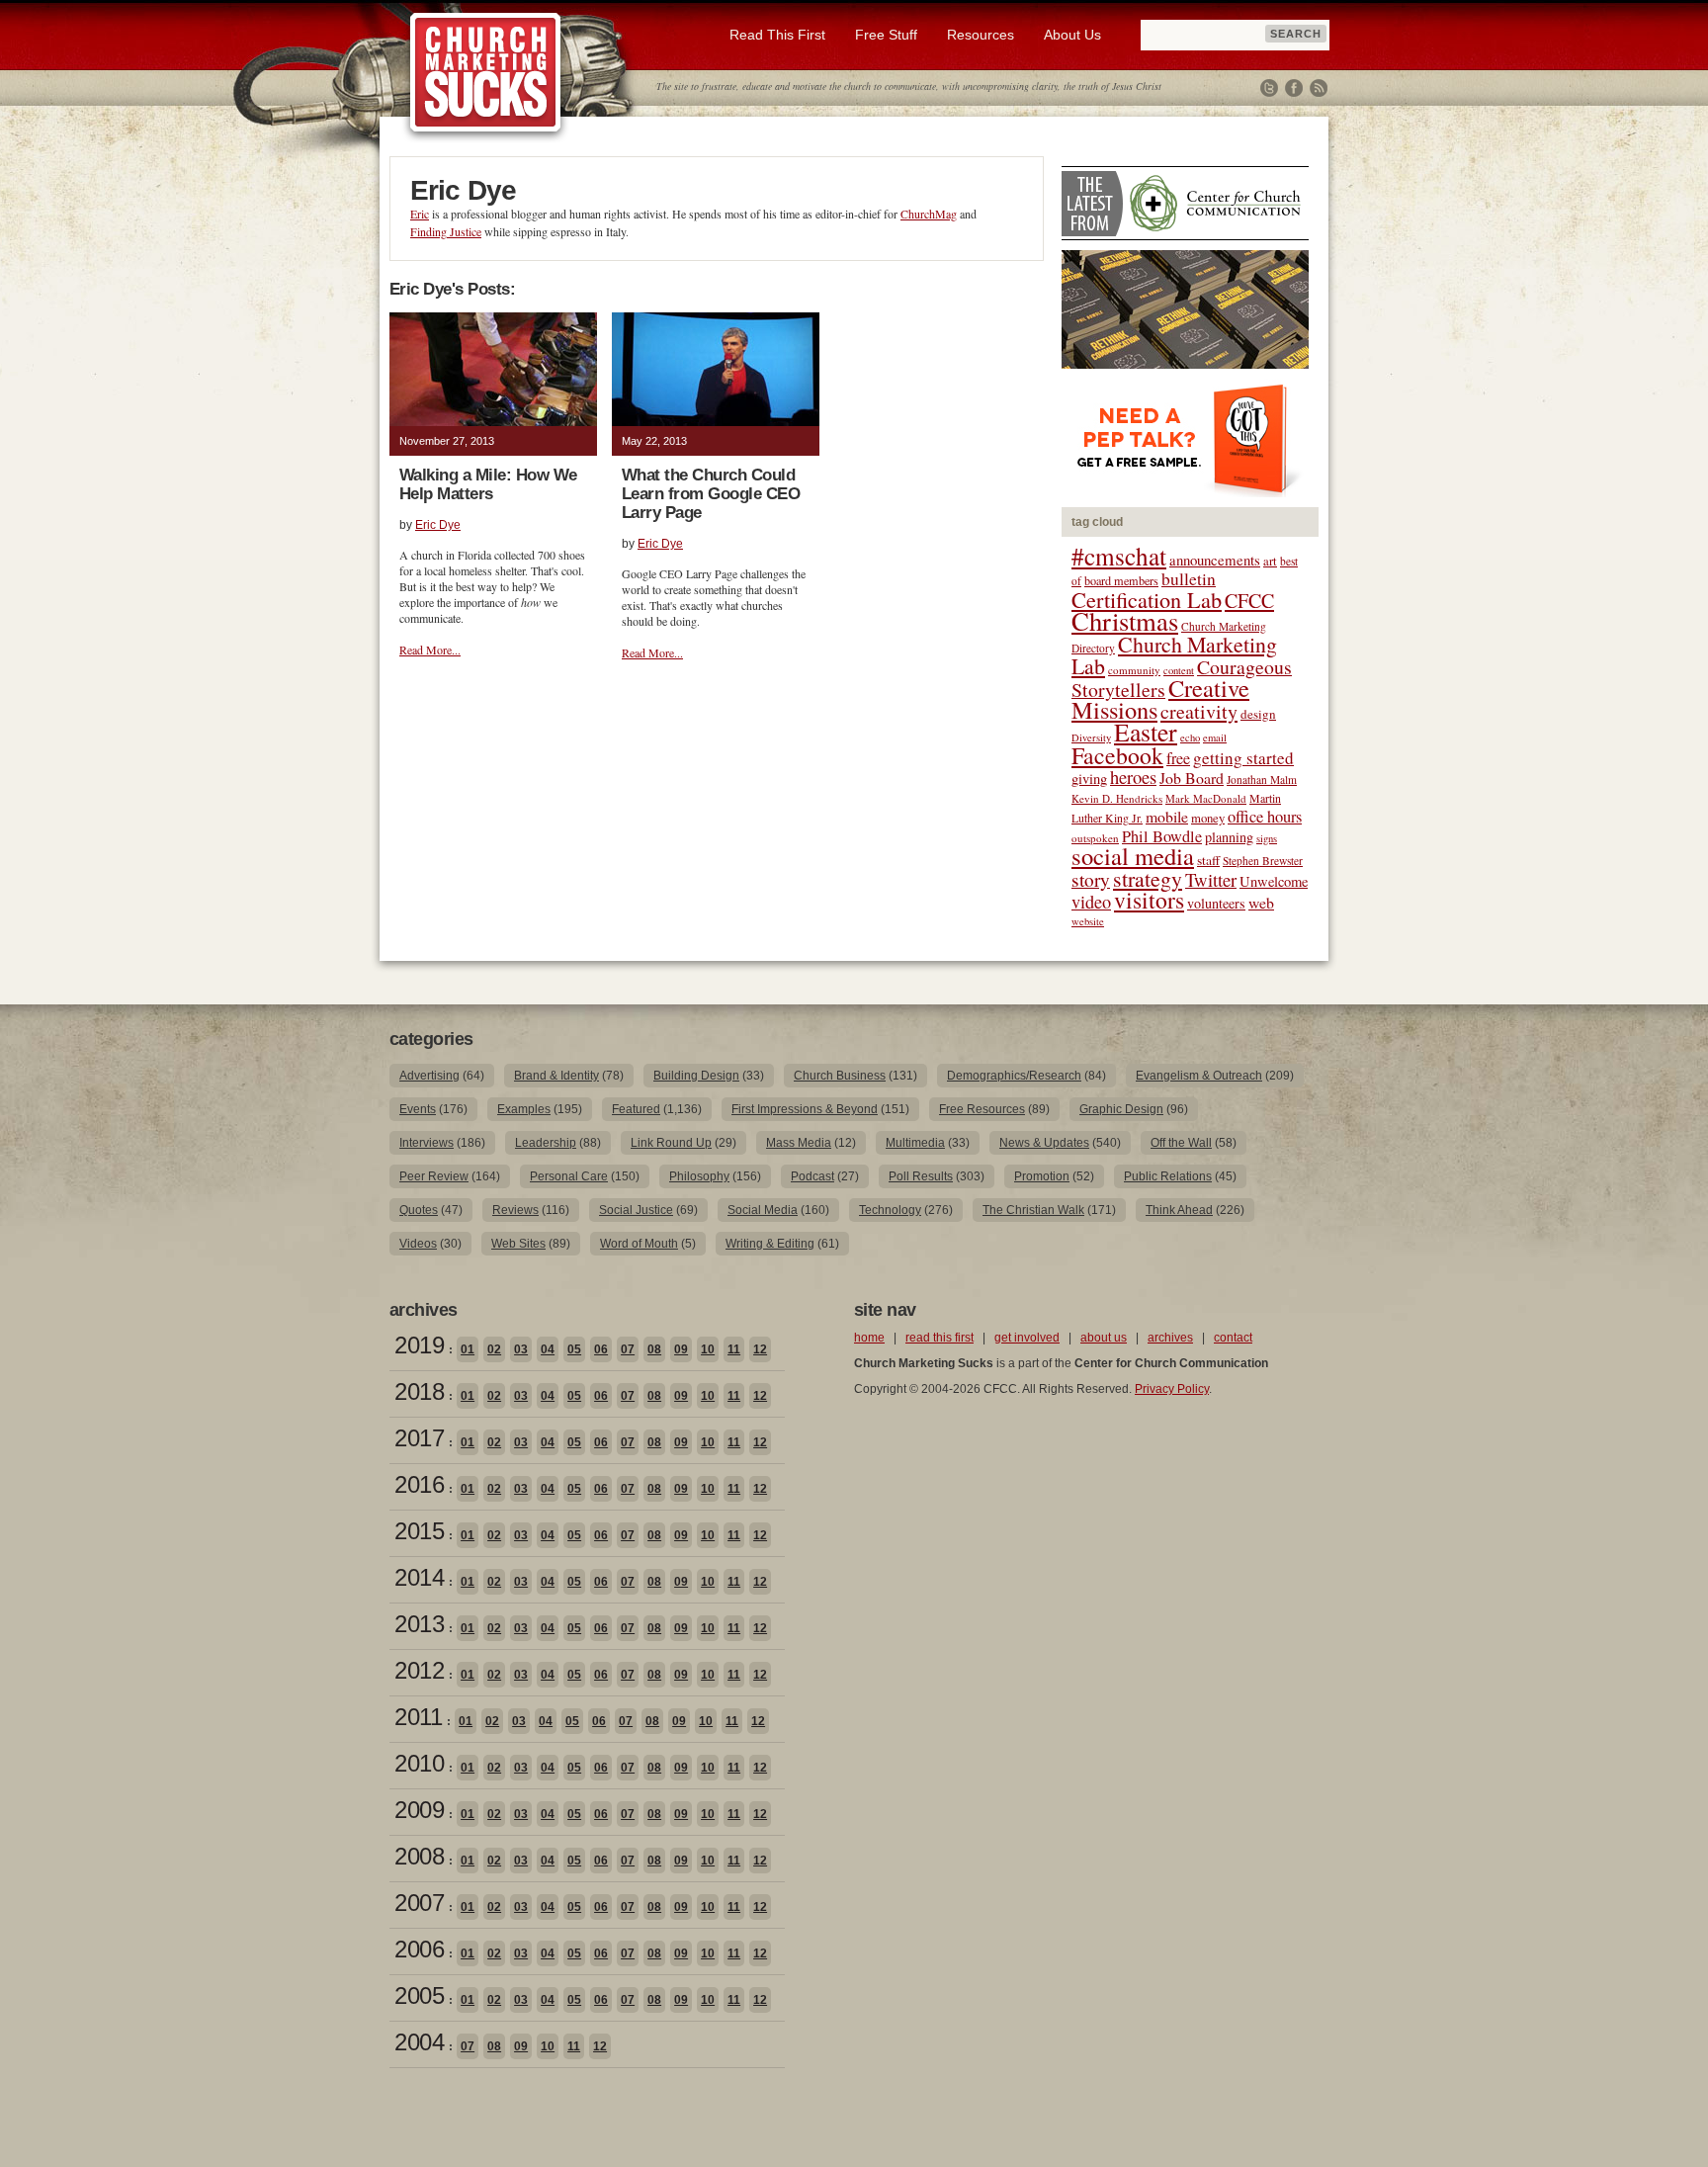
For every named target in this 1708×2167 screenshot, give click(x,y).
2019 (419, 1345)
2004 (419, 2042)
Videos (418, 1244)
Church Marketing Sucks (486, 73)
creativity (1199, 711)
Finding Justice (446, 231)
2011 (418, 1717)
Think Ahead (1179, 1210)
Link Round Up (671, 1143)
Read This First (777, 35)
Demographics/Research (1014, 1076)
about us (1104, 1338)
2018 (419, 1391)
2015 (419, 1531)
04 (548, 1349)
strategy (1148, 878)
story (1091, 879)
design (1258, 714)
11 (734, 1349)
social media (1133, 856)
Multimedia (915, 1143)
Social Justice (636, 1210)
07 (628, 1349)
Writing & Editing (770, 1244)
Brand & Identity (556, 1076)
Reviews (515, 1210)
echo (1190, 737)
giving (1089, 779)
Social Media (763, 1210)
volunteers (1216, 903)
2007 (419, 1903)
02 (494, 1349)
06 (601, 1349)
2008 (419, 1856)
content (1179, 670)
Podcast (812, 1176)
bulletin (1189, 579)
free (1178, 758)
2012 (419, 1670)
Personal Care (569, 1176)
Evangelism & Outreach (1199, 1076)
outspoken (1095, 838)
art (1270, 561)
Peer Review (434, 1176)
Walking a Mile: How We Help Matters (488, 484)
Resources (981, 35)
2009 (419, 1810)
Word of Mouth (639, 1244)
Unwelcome (1274, 881)
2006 (419, 1949)
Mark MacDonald (1206, 798)
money (1208, 818)
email (1215, 737)
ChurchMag (929, 214)
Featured (636, 1109)
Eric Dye (438, 525)
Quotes (419, 1210)
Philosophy (699, 1176)
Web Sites (518, 1244)
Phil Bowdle (1162, 836)
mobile (1167, 816)
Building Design (696, 1076)
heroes (1133, 777)
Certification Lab (1147, 599)
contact (1233, 1338)
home (869, 1338)
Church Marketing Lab (1174, 655)
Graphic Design (1121, 1109)
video (1091, 902)
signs (1267, 838)
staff (1208, 860)
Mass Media (799, 1143)
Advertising (429, 1076)
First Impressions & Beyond (805, 1109)
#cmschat (1119, 556)
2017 (419, 1438)
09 (681, 1349)
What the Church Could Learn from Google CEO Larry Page (711, 494)
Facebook (1294, 88)
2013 (419, 1624)
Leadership (546, 1143)
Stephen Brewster (1263, 861)
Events (418, 1109)
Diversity (1091, 737)
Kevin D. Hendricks (1117, 798)
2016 (419, 1484)
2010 (419, 1763)
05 (574, 1349)
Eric (420, 214)
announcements (1215, 560)
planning (1229, 837)
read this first (939, 1338)
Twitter (1269, 88)
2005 (419, 1995)
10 (708, 1349)
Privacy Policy (1172, 1389)
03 (521, 1349)
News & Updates (1044, 1143)
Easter (1146, 732)
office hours (1265, 817)
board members (1121, 580)
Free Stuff (886, 35)
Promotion (1042, 1176)
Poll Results (921, 1176)
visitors (1149, 900)
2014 (419, 1577)
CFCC (1249, 601)
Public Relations (1168, 1176)
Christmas (1125, 620)
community (1134, 670)
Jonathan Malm (1262, 780)
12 (760, 1349)
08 (654, 1349)
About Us (1072, 35)
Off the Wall (1181, 1143)
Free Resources (982, 1109)
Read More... (430, 650)
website (1088, 921)
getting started (1243, 758)
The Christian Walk (1033, 1210)
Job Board (1192, 778)
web (1261, 902)
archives (1170, 1338)
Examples (524, 1109)
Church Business (840, 1076)
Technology (890, 1210)
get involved (1027, 1338)
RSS (1319, 88)
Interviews (427, 1143)
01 (468, 1349)
